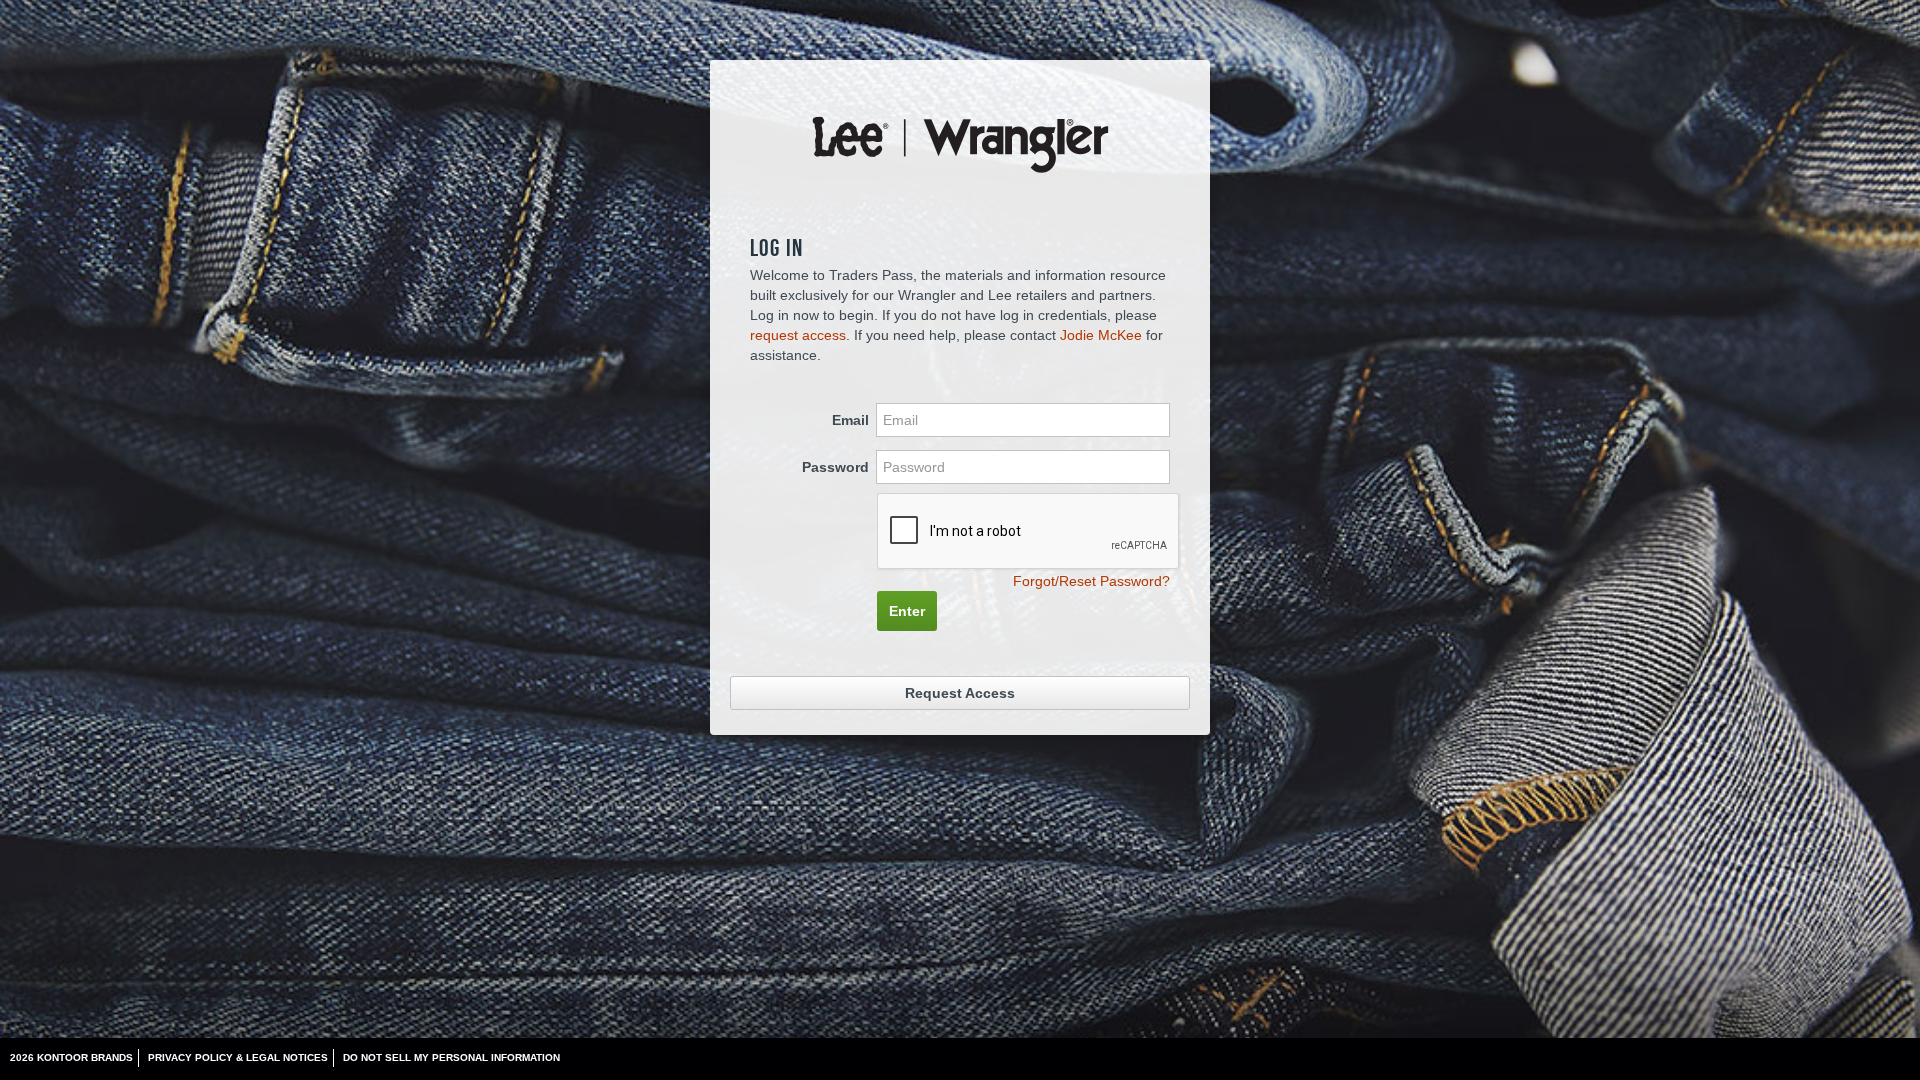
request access (798, 335)
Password (835, 467)
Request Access (960, 693)
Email (850, 420)
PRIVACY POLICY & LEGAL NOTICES (238, 1057)
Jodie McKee (1101, 335)
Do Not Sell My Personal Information (451, 1057)
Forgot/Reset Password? (1091, 581)
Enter (907, 611)
